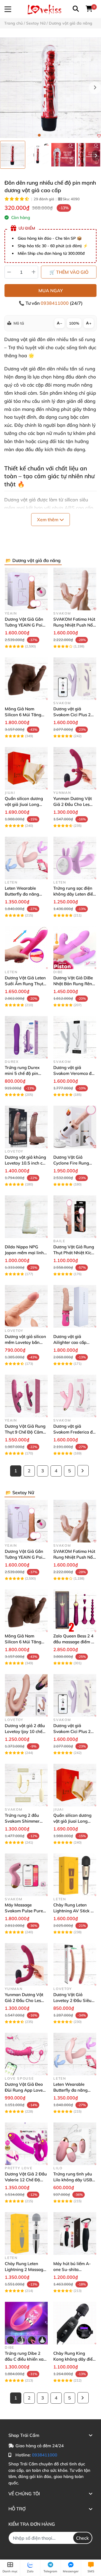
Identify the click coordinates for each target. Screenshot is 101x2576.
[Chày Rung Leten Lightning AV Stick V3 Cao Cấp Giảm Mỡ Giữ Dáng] (75, 1875)
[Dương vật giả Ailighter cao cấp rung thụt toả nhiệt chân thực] (75, 1306)
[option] (13, 155)
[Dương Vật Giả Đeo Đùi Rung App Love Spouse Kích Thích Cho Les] (26, 2054)
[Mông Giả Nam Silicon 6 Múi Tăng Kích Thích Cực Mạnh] (26, 679)
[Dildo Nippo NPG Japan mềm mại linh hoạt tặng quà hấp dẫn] (26, 1217)
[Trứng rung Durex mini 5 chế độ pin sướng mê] (26, 1037)
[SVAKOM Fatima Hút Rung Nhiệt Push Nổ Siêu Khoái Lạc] (75, 589)
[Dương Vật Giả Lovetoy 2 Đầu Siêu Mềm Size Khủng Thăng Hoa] (75, 1964)
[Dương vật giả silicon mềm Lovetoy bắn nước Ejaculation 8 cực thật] (26, 1306)
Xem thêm (48, 520)
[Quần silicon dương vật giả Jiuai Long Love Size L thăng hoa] (26, 768)
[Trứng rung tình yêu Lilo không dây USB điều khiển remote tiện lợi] (75, 2144)
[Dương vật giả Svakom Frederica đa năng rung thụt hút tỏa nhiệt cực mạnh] (75, 1396)
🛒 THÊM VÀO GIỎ (69, 272)
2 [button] (45, 135)
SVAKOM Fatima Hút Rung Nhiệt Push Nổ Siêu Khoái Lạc (74, 625)
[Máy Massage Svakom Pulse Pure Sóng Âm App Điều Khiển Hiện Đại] (26, 1875)
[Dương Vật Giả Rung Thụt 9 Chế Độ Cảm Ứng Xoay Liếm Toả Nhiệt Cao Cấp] (26, 1396)
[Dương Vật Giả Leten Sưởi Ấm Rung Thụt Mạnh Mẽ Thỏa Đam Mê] (26, 948)
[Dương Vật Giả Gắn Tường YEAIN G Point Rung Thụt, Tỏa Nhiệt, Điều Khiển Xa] (26, 589)
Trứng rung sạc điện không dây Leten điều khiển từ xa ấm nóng (74, 894)
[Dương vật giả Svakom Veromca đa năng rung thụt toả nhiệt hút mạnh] (75, 1037)
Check (82, 2538)
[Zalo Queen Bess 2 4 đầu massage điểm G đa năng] (75, 1611)
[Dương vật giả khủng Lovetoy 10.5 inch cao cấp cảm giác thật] (26, 1127)
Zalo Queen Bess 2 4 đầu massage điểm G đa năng (74, 1642)
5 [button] (62, 135)
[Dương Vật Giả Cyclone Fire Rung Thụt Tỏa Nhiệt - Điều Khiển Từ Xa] (75, 1127)
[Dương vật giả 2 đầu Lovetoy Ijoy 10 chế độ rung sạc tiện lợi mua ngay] (26, 1695)
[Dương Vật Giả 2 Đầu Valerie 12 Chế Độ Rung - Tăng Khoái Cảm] (26, 2144)
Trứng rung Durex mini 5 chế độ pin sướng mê (22, 1073)
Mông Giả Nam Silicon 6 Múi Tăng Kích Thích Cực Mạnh (25, 715)
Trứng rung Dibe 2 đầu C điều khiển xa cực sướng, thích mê (24, 2359)
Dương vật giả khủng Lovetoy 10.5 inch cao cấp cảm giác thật (26, 1163)
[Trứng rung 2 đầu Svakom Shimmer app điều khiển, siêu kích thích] (26, 1785)
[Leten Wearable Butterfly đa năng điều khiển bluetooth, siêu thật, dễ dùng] (26, 858)
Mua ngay (51, 291)
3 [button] (50, 135)
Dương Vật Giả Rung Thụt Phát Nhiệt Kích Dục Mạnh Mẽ (74, 1253)
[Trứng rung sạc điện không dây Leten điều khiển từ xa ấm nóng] (75, 858)
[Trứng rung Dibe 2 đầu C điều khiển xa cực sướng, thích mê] (26, 2323)
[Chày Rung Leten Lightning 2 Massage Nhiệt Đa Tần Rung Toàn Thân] (26, 2233)
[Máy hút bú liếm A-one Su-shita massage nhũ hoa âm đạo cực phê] (75, 2233)
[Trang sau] (83, 1471)
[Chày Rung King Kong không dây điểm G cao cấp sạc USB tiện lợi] (75, 2323)
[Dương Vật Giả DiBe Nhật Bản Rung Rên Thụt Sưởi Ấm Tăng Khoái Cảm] (75, 948)
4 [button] (56, 135)
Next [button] (95, 88)
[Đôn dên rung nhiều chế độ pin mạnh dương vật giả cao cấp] (50, 88)
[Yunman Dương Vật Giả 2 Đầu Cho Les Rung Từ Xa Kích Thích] (75, 768)
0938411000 (55, 303)
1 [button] (39, 135)
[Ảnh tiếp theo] (96, 156)
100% (74, 323)
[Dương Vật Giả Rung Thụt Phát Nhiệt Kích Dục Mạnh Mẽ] (75, 1217)
